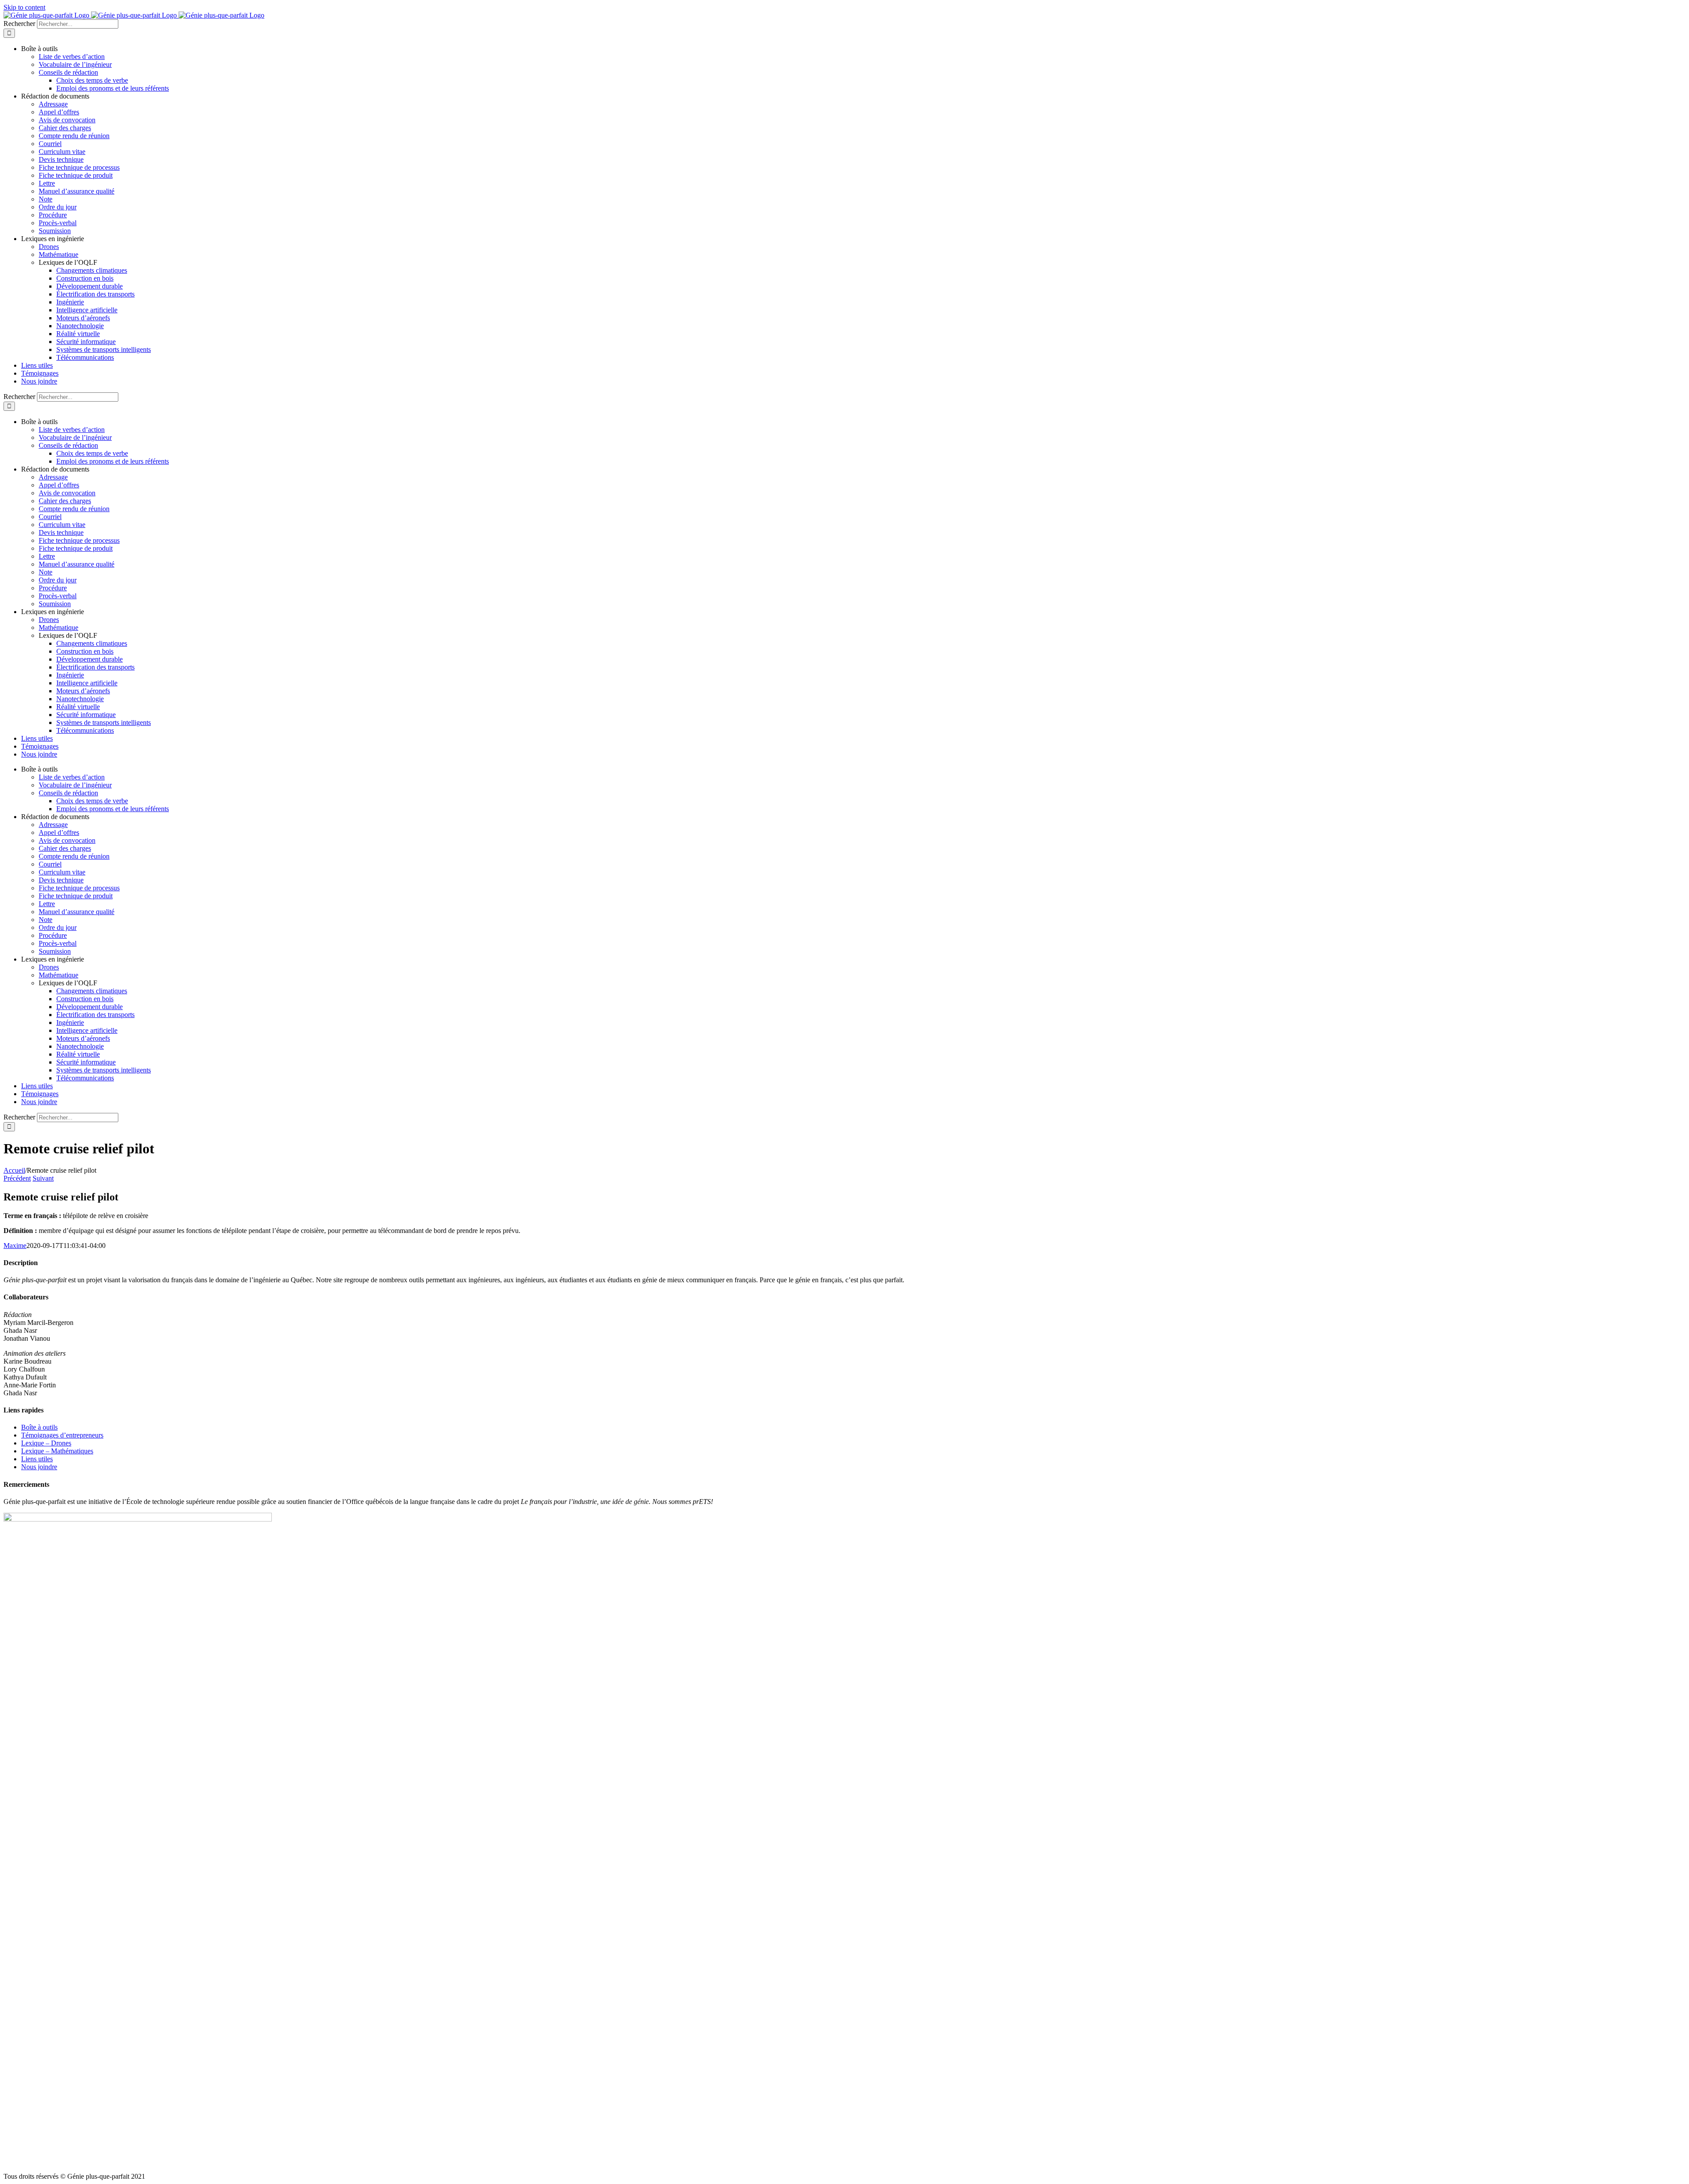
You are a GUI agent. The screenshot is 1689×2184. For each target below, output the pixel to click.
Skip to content (24, 7)
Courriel (50, 144)
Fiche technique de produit (76, 175)
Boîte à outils (39, 1427)
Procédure (53, 215)
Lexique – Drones (46, 1443)
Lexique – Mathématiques (57, 1451)
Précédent (17, 1178)
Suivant (43, 1178)
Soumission (55, 231)
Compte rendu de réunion (74, 136)
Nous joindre (39, 1467)
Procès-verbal (58, 223)
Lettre (47, 183)
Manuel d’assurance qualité (77, 191)
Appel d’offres (59, 112)
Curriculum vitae (62, 152)
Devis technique (61, 159)
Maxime (15, 1246)
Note (46, 199)
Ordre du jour (58, 207)
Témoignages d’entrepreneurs (62, 1435)
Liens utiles (37, 1459)
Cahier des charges (65, 128)
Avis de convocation (67, 120)
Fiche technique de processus (79, 167)
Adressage (53, 104)
